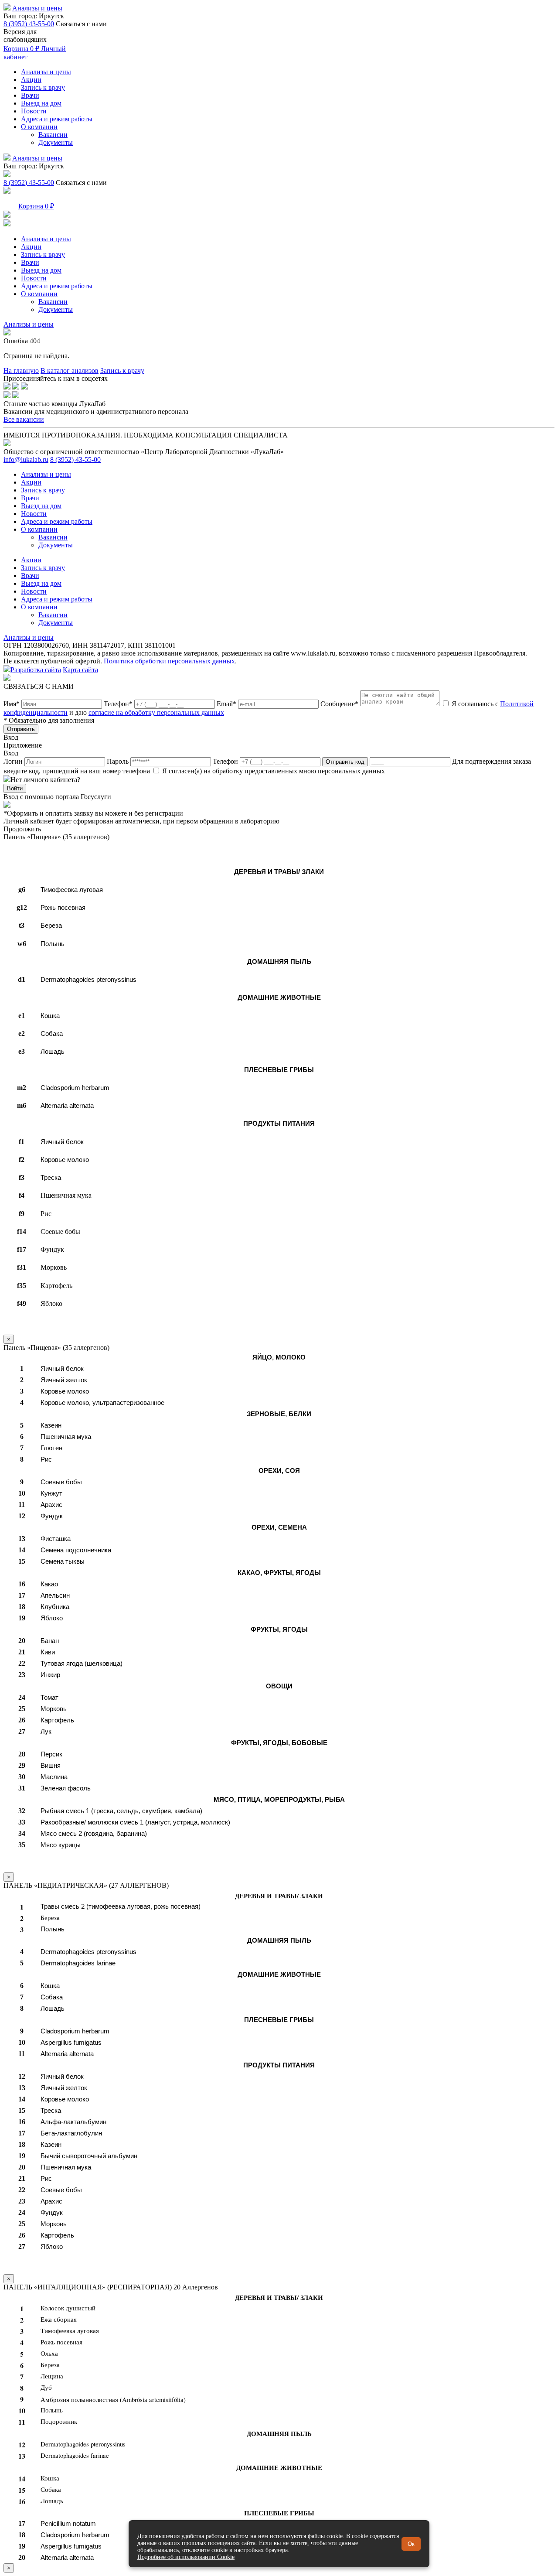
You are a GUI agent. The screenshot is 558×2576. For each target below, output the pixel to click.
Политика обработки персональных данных (169, 661)
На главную (21, 371)
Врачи (30, 95)
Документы (56, 142)
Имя (12, 704)
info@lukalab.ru (26, 460)
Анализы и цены (37, 8)
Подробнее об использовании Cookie (186, 2557)
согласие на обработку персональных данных (156, 712)
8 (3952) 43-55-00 (29, 24)
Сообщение (339, 704)
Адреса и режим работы (57, 119)
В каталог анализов (70, 371)
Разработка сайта (36, 670)
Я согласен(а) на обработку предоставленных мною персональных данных (273, 771)
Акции (31, 80)
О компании (39, 127)
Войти (15, 788)
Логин (14, 761)
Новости (34, 111)
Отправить (21, 729)
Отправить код (345, 762)
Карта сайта (80, 670)
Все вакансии (24, 419)
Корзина (21, 49)
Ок (411, 2544)
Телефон (118, 704)
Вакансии (53, 135)
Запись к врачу (43, 87)
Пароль (119, 761)
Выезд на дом (41, 103)
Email (226, 704)
